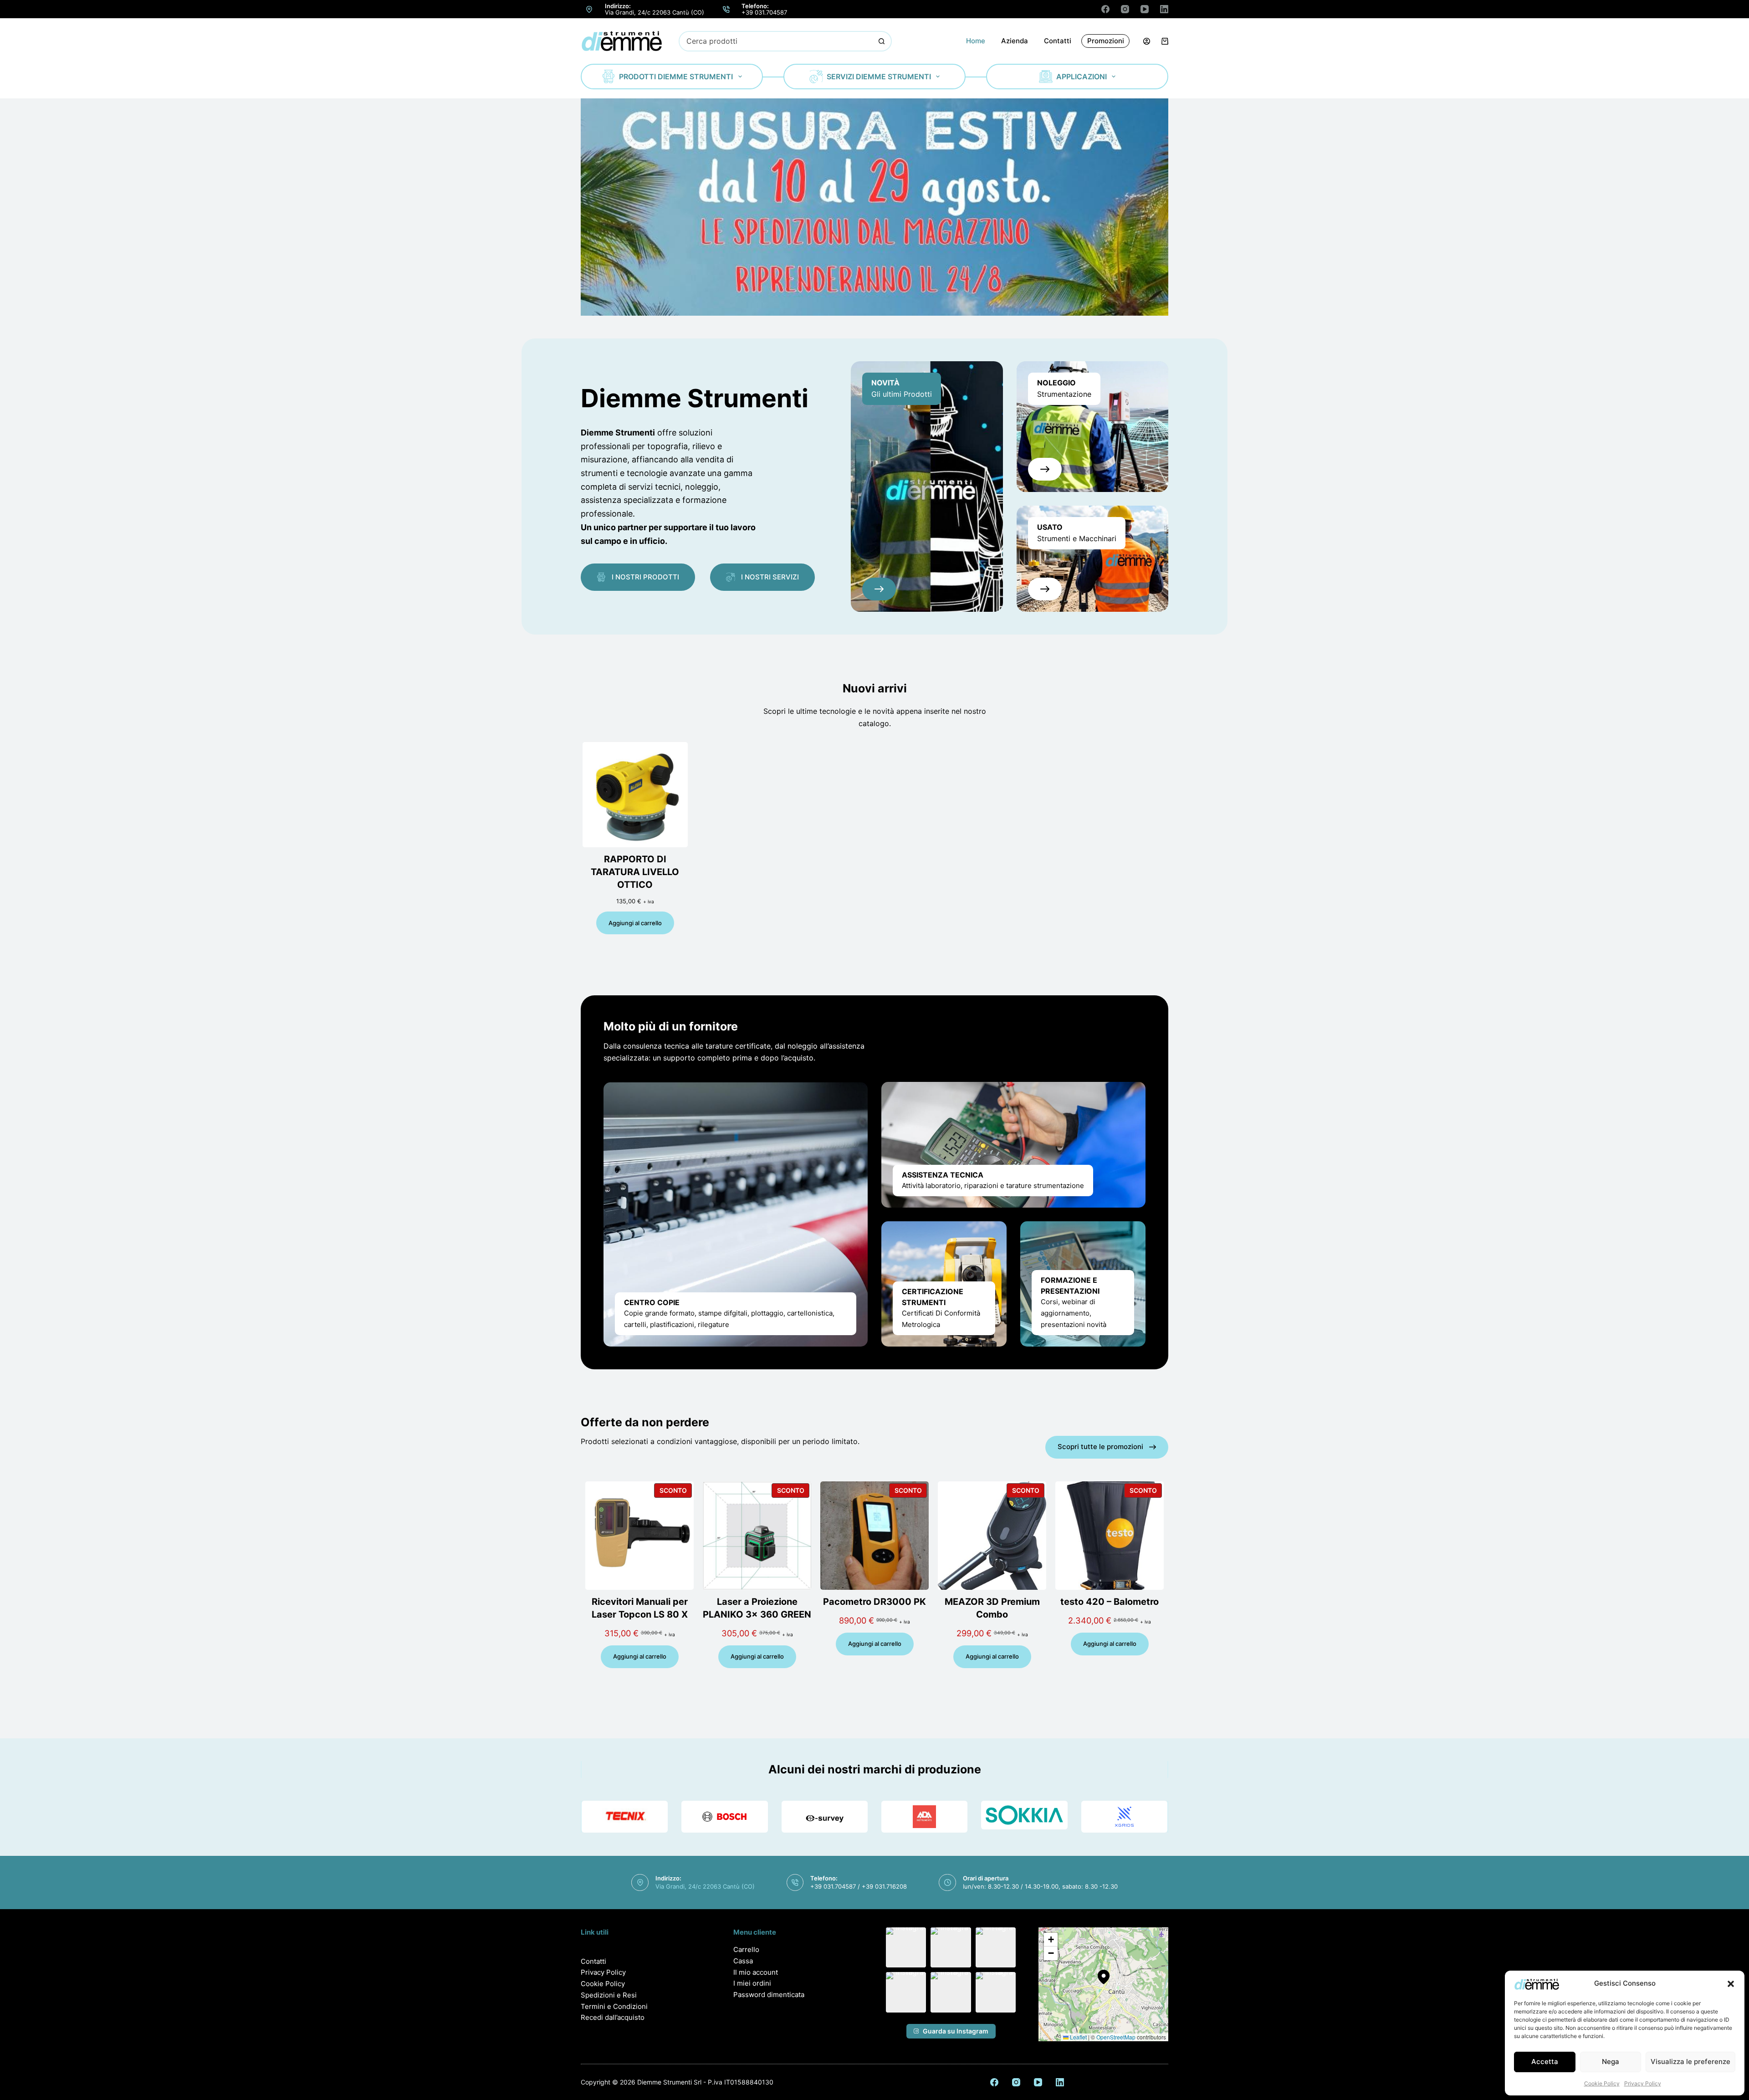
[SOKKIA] (1024, 1815)
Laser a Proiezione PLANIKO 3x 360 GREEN (757, 1608)
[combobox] (776, 41)
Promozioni (1106, 41)
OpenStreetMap (1116, 2037)
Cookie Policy (1602, 2083)
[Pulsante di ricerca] (882, 41)
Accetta (1545, 2062)
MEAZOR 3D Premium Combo (992, 1608)
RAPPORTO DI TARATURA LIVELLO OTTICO (635, 872)
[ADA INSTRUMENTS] (924, 1817)
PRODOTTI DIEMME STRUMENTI (676, 77)
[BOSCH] (724, 1817)
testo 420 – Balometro (1110, 1602)
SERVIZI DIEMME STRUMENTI (879, 77)
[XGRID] (1124, 1817)
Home (976, 41)
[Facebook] (1105, 9)
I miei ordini (752, 1983)
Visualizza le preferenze (1690, 2062)
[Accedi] (1147, 41)
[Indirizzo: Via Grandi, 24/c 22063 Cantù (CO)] (589, 9)
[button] (1731, 1984)
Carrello (746, 1949)
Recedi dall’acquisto (613, 2017)
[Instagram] (1125, 9)
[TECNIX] (625, 1817)
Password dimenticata (769, 1995)
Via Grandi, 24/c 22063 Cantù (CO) (655, 12)
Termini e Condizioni (614, 2006)
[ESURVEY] (825, 1817)
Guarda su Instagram (956, 2031)
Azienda (1015, 41)
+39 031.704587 (764, 12)
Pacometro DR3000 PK (874, 1602)
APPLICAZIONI (1082, 77)
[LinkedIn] (1164, 9)
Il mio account (756, 1972)
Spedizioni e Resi (609, 1995)
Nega (1611, 2062)
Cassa (743, 1961)
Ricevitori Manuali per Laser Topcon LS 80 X (640, 1608)
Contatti (1058, 41)
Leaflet (1078, 2037)
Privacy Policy (1643, 2083)
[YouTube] (1145, 9)
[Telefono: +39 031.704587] (726, 9)
